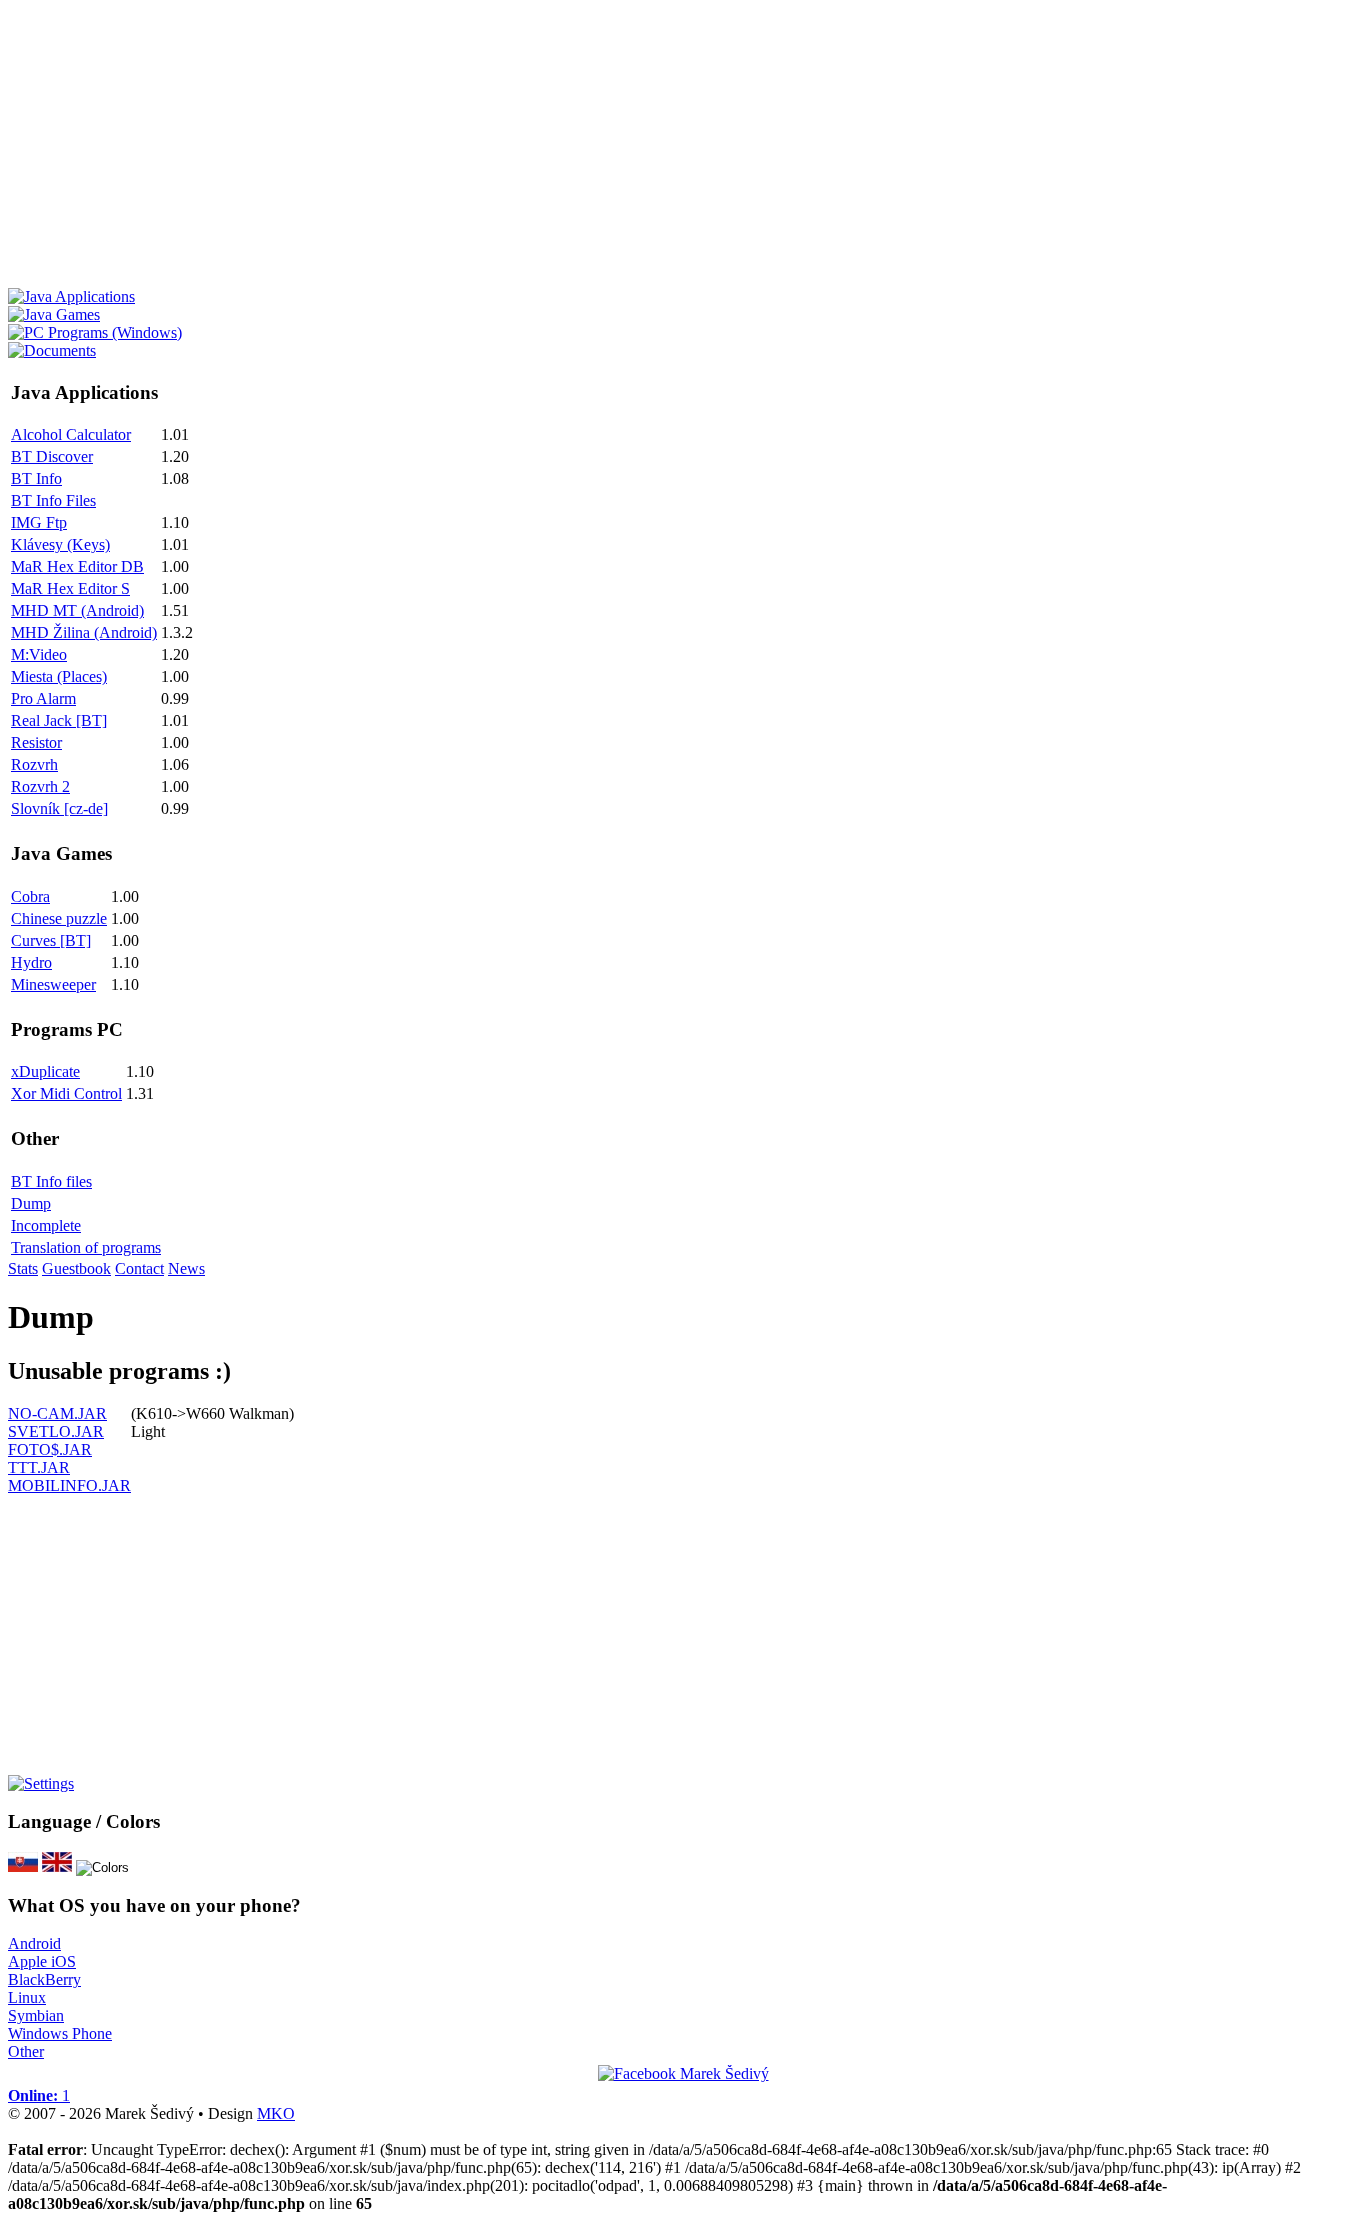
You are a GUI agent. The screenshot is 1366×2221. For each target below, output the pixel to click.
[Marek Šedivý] (683, 2073)
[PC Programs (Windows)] (95, 332)
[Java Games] (54, 314)
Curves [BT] (51, 940)
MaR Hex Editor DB (77, 566)
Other (26, 2051)
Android (34, 1943)
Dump (31, 1203)
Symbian (36, 2015)
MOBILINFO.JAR (69, 1485)
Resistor (36, 742)
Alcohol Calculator (71, 434)
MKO (276, 2113)
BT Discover (52, 456)
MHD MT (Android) (77, 610)
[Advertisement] (608, 148)
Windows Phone (60, 2033)
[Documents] (52, 350)
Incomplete (46, 1225)
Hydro (31, 962)
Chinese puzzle (59, 918)
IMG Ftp (39, 522)
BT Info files (51, 1181)
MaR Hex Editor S (70, 588)
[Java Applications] (71, 296)
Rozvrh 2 (40, 786)
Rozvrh (34, 764)
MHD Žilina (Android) (84, 632)
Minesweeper (53, 984)
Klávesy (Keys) (60, 544)
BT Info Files (53, 500)
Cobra (30, 896)
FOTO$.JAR (50, 1449)
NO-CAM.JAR (57, 1413)
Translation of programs (86, 1247)
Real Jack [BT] (59, 720)
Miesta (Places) (59, 676)
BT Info (36, 478)
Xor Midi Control (66, 1093)
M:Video (39, 654)
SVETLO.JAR (56, 1431)
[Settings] (41, 1783)
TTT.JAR (39, 1467)
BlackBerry (44, 1979)
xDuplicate (45, 1071)
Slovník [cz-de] (59, 808)
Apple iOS (42, 1961)
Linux (27, 1997)
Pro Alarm (43, 698)
